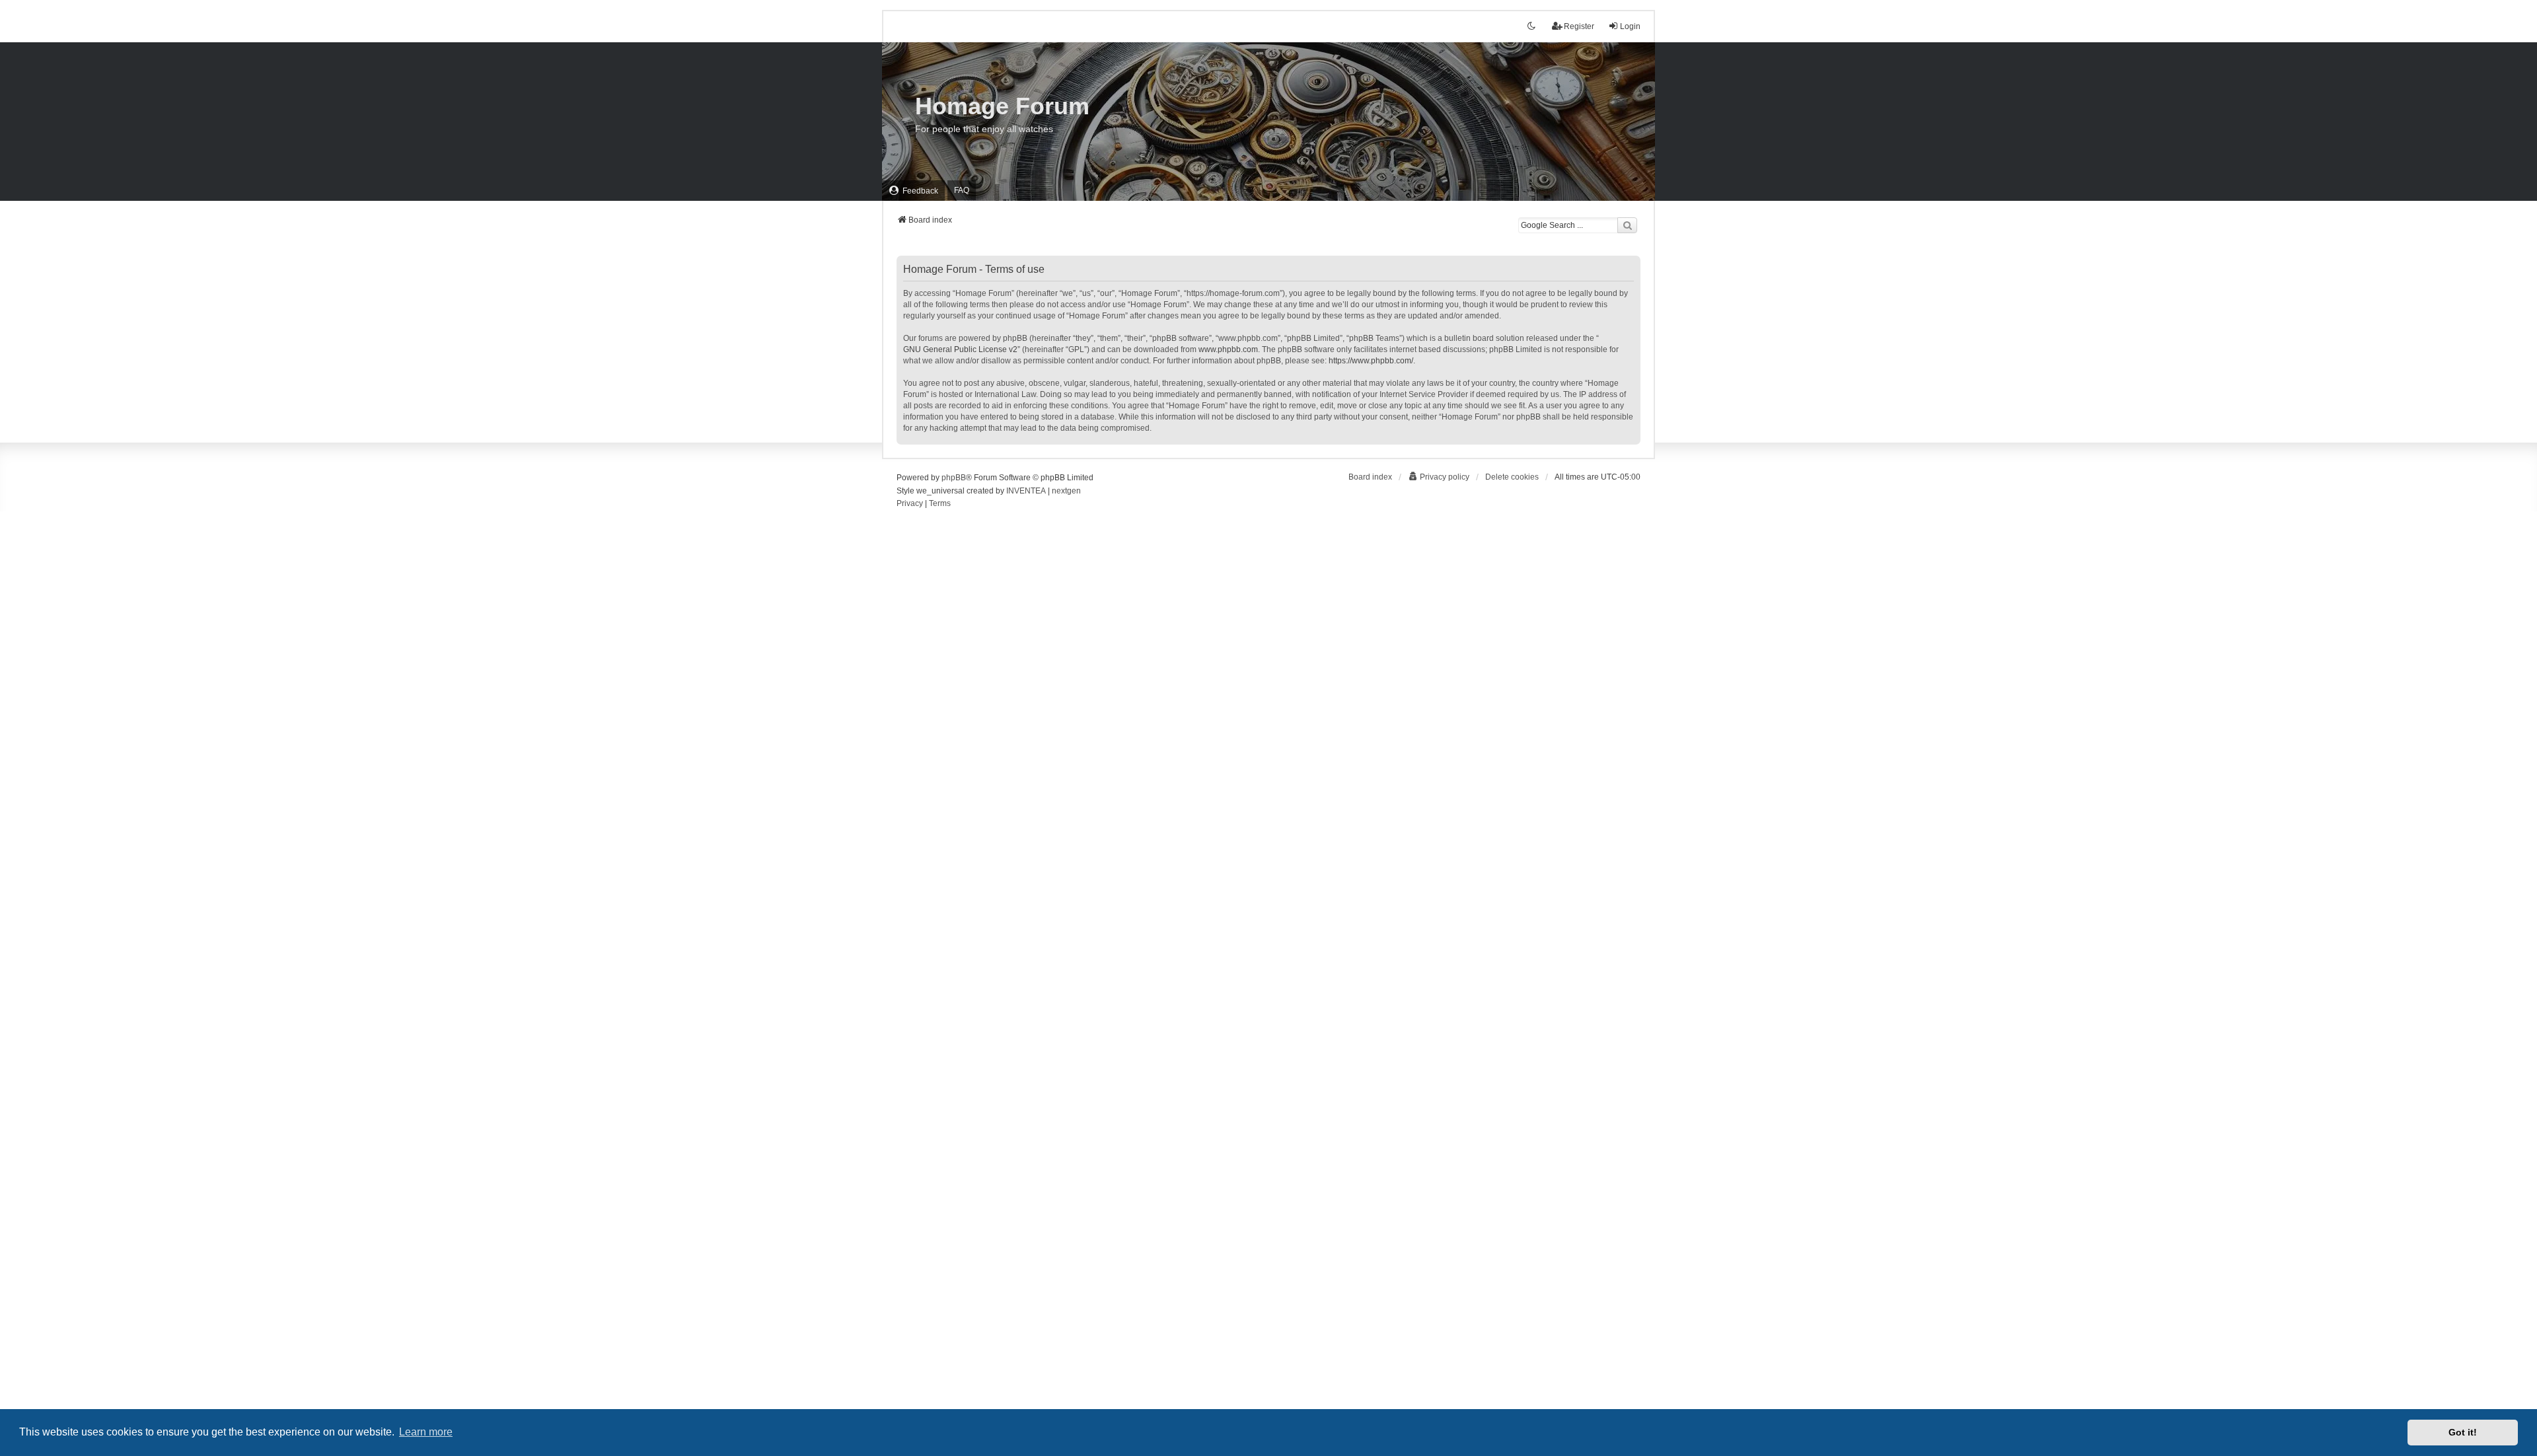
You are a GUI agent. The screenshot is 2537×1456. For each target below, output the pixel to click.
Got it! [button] (2463, 1432)
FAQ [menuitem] (962, 190)
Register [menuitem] (1579, 26)
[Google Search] (1627, 225)
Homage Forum (1002, 106)
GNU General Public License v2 (960, 349)
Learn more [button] (426, 1432)
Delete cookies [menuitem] (1512, 477)
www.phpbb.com (1228, 349)
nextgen (1066, 491)
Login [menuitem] (1630, 26)
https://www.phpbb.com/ (1371, 361)
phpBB (954, 478)
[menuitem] (913, 191)
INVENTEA (1026, 491)
